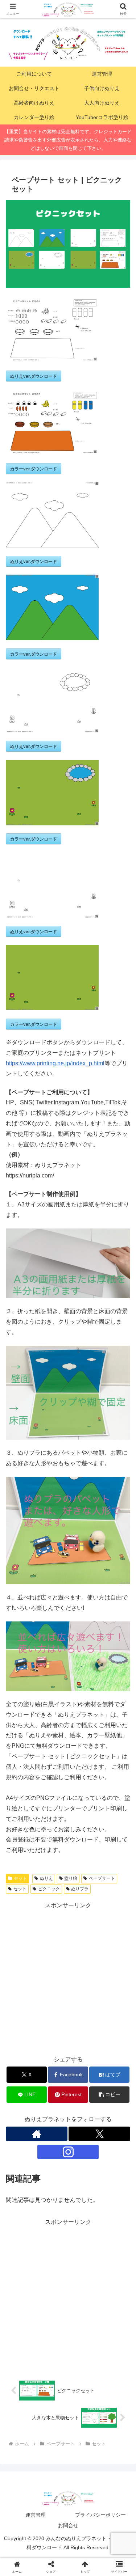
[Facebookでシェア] (23, 2101)
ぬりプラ (80, 1889)
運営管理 (36, 2515)
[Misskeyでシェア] (113, 2081)
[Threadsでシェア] (53, 2101)
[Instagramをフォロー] (68, 2152)
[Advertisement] (68, 1978)
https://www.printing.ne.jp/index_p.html (55, 1063)
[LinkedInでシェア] (83, 2121)
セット (20, 1878)
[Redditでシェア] (83, 2101)
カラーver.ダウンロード (34, 469)
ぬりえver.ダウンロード (34, 376)
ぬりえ (46, 1878)
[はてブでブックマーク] (113, 2101)
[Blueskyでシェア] (83, 2081)
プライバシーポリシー (100, 2515)
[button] (122, 1532)
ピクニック (49, 1889)
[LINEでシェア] (23, 2121)
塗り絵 (71, 1878)
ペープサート (102, 1878)
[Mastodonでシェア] (53, 2081)
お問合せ (68, 2525)
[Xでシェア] (23, 2081)
